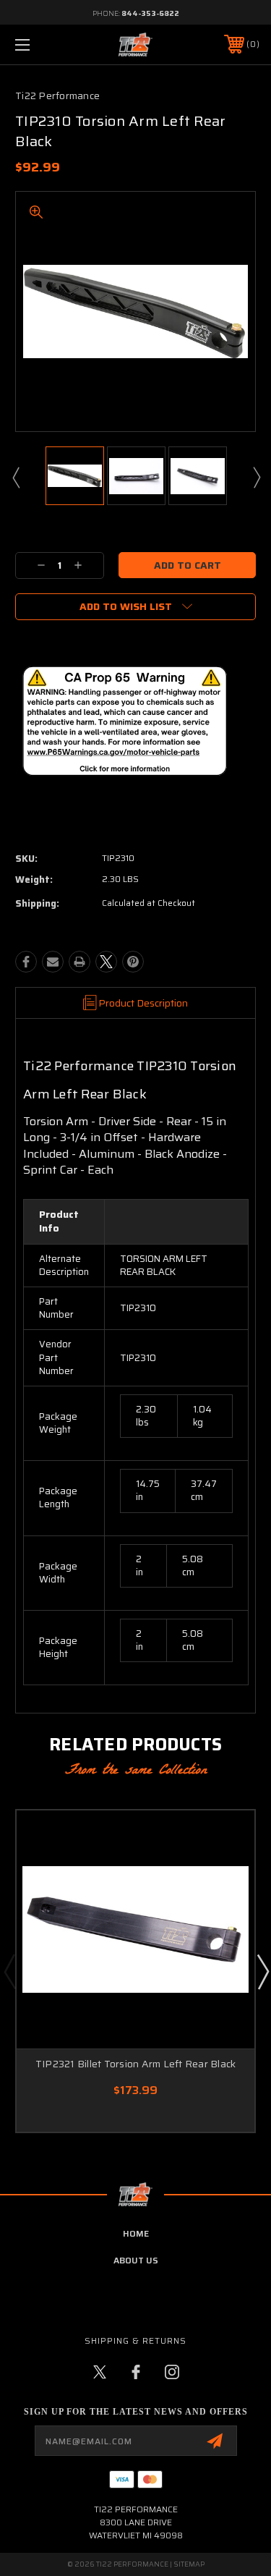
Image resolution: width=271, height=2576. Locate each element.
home (136, 2233)
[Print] (79, 962)
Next (256, 477)
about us (136, 2260)
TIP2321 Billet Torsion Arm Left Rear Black (136, 2064)
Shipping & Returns (135, 2340)
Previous (15, 477)
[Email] (53, 962)
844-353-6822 (150, 13)
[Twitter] (106, 962)
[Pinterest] (133, 962)
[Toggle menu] (39, 45)
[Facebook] (26, 962)
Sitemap (189, 2564)
